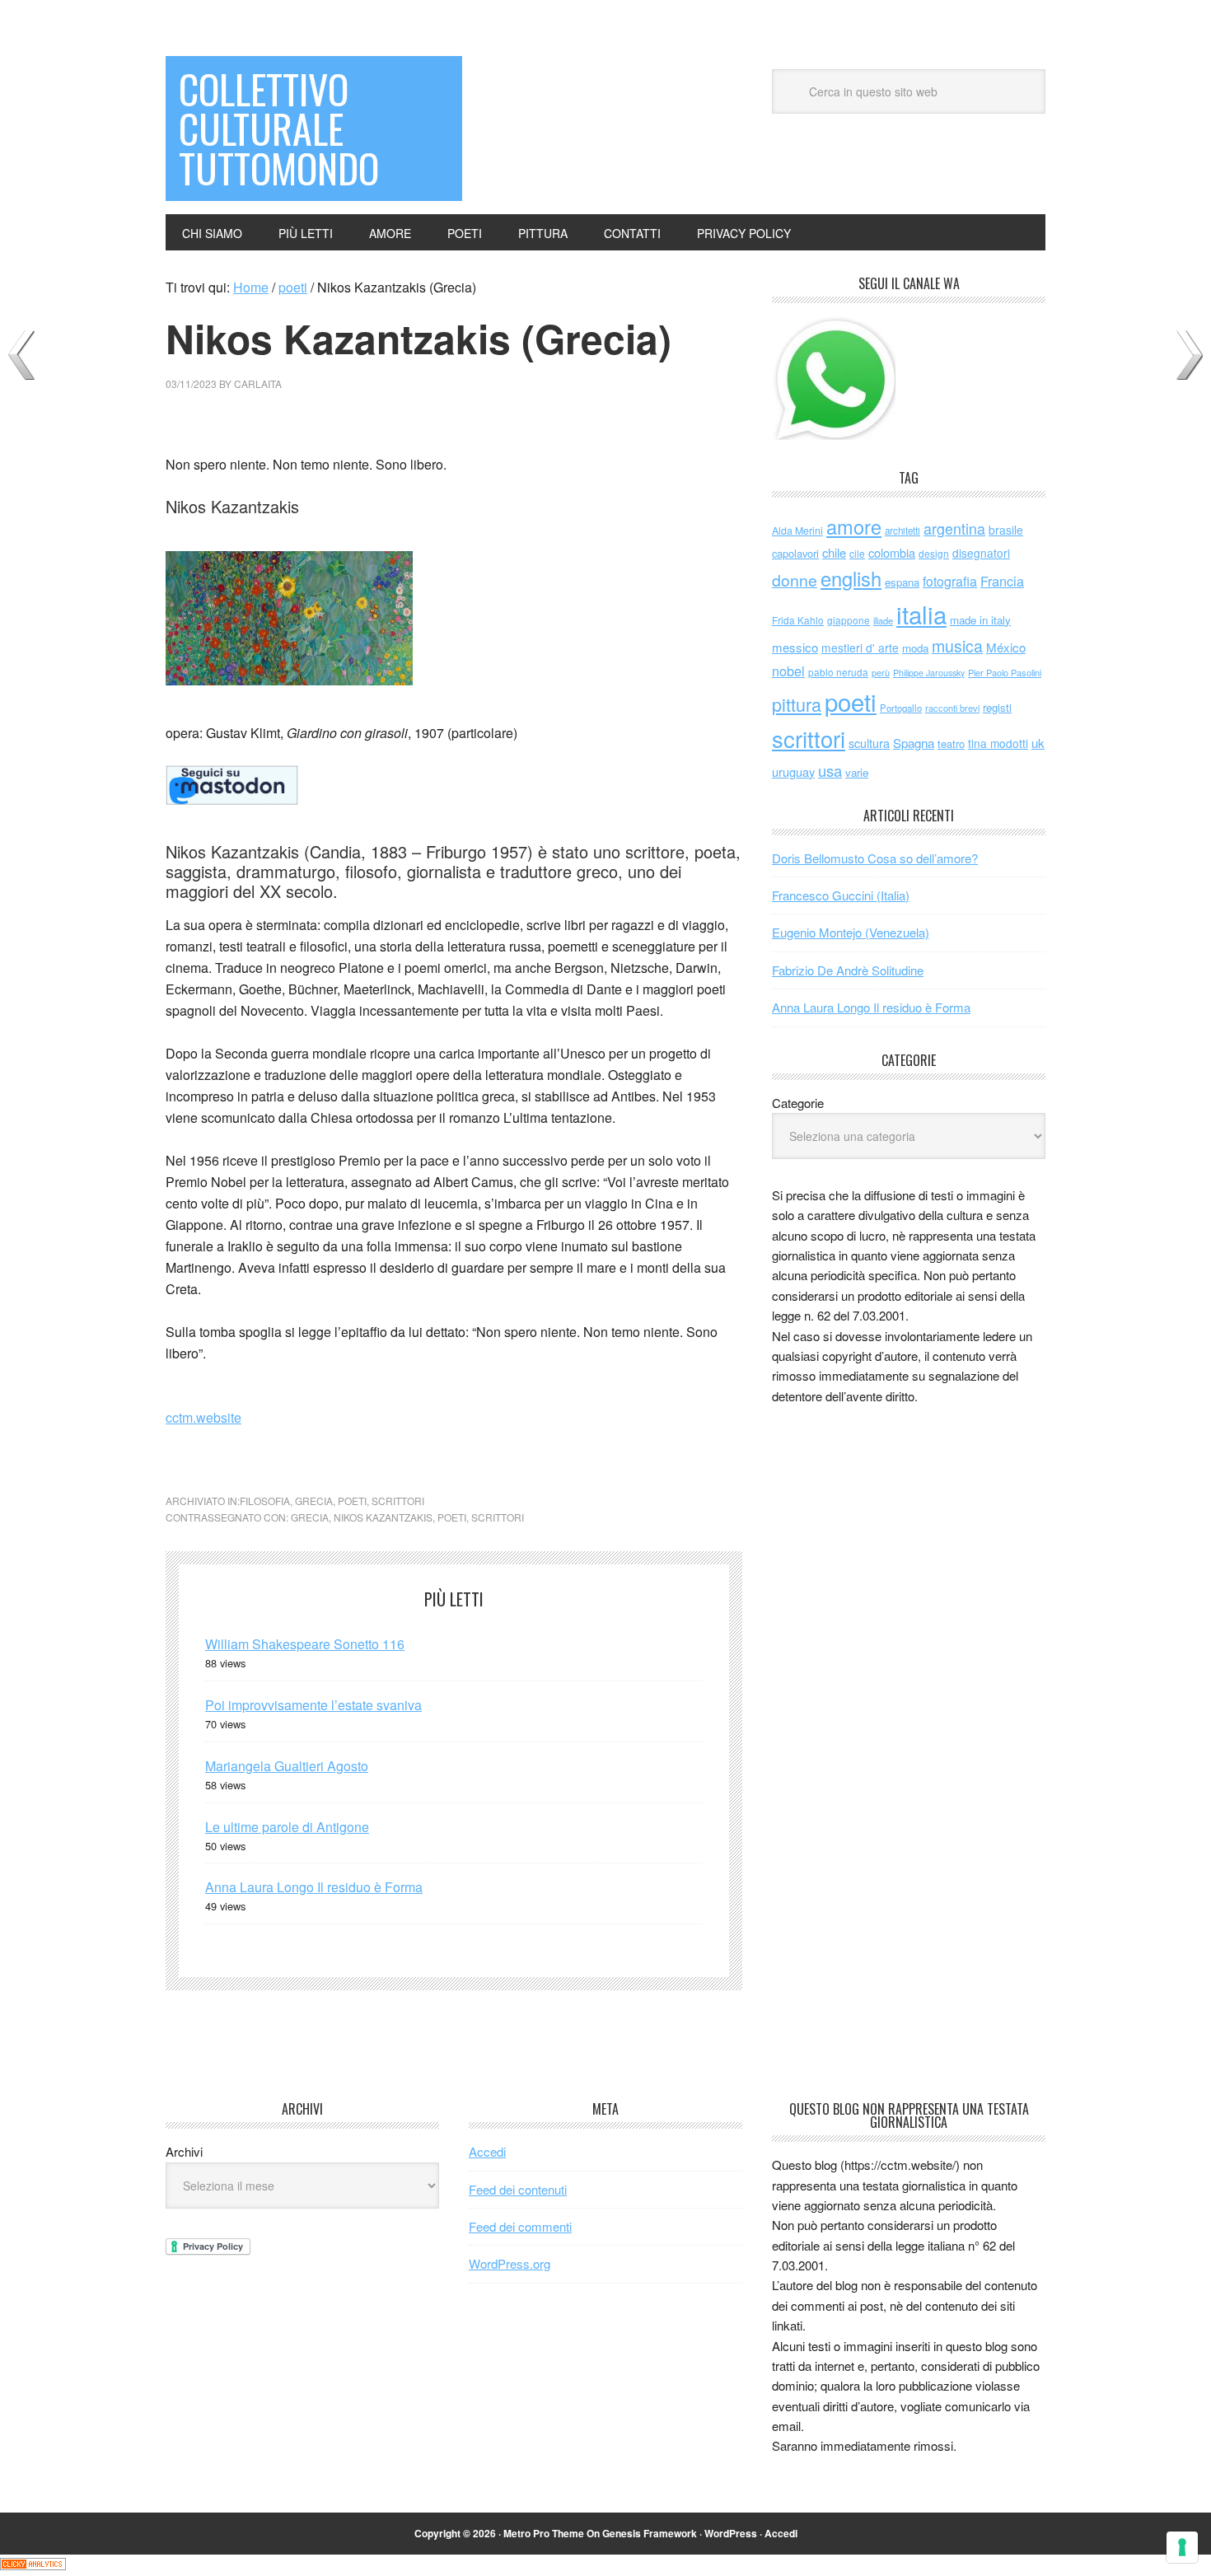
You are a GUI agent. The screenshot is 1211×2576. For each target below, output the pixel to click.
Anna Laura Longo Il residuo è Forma (314, 1887)
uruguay (793, 771)
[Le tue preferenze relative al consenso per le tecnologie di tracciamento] (1182, 2547)
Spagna (914, 743)
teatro (951, 743)
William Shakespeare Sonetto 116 (305, 1644)
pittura (797, 704)
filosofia (265, 1501)
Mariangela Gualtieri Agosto (287, 1766)
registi (997, 707)
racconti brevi (952, 708)
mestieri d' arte (860, 648)
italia (921, 614)
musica (957, 646)
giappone (849, 620)
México (1006, 647)
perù (881, 673)
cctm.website (203, 1417)
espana (902, 582)
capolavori (795, 553)
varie (857, 772)
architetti (902, 531)
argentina (954, 528)
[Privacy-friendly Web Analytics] (33, 2565)
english (851, 578)
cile (857, 553)
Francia (1002, 581)
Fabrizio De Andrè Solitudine (848, 970)
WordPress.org (510, 2263)
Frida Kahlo (798, 620)
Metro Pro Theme (544, 2533)
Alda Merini (797, 531)
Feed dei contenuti (518, 2189)
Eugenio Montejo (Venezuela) (851, 932)
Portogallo (901, 708)
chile (834, 552)
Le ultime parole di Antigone (287, 1827)
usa (830, 770)
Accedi (487, 2151)
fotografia (950, 581)
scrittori (398, 1501)
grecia (314, 1501)
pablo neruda (838, 672)
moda (915, 648)
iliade (883, 620)
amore (854, 526)
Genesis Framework (650, 2533)
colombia (892, 552)
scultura (869, 743)
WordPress (731, 2533)
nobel (788, 671)
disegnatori (981, 553)
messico (795, 647)
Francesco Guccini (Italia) (841, 895)
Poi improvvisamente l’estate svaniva (313, 1705)
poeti (352, 1501)
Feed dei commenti (520, 2226)
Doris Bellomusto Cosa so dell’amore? (875, 858)
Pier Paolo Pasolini (1005, 672)
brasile (1006, 530)
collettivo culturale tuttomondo (279, 128)
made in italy (980, 620)
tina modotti (998, 743)
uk (1038, 743)
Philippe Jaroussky (929, 673)
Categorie (798, 1103)
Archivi (184, 2151)
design (934, 553)
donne (795, 580)
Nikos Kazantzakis (383, 1517)
